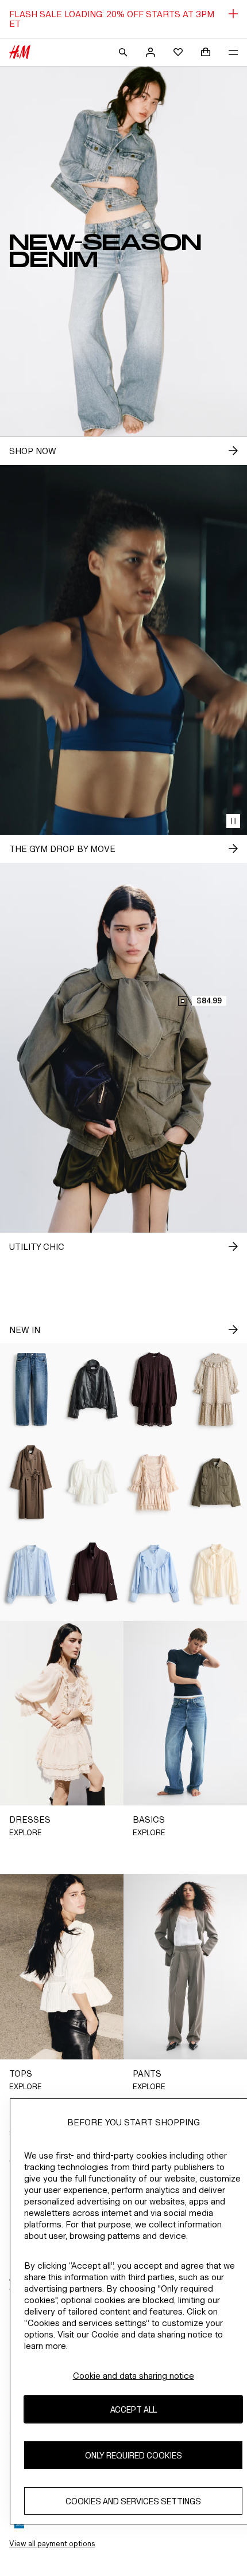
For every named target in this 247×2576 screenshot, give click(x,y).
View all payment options (52, 2544)
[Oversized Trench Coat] (31, 1482)
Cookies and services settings (133, 2501)
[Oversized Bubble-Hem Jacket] (93, 1389)
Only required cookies (134, 2455)
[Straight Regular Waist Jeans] (31, 1389)
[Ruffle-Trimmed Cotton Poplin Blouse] (155, 1575)
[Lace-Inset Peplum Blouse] (93, 1482)
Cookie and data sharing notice (134, 2376)
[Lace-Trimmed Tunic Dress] (155, 1389)
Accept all (134, 2409)
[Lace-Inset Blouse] (31, 1575)
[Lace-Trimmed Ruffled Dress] (155, 1482)
